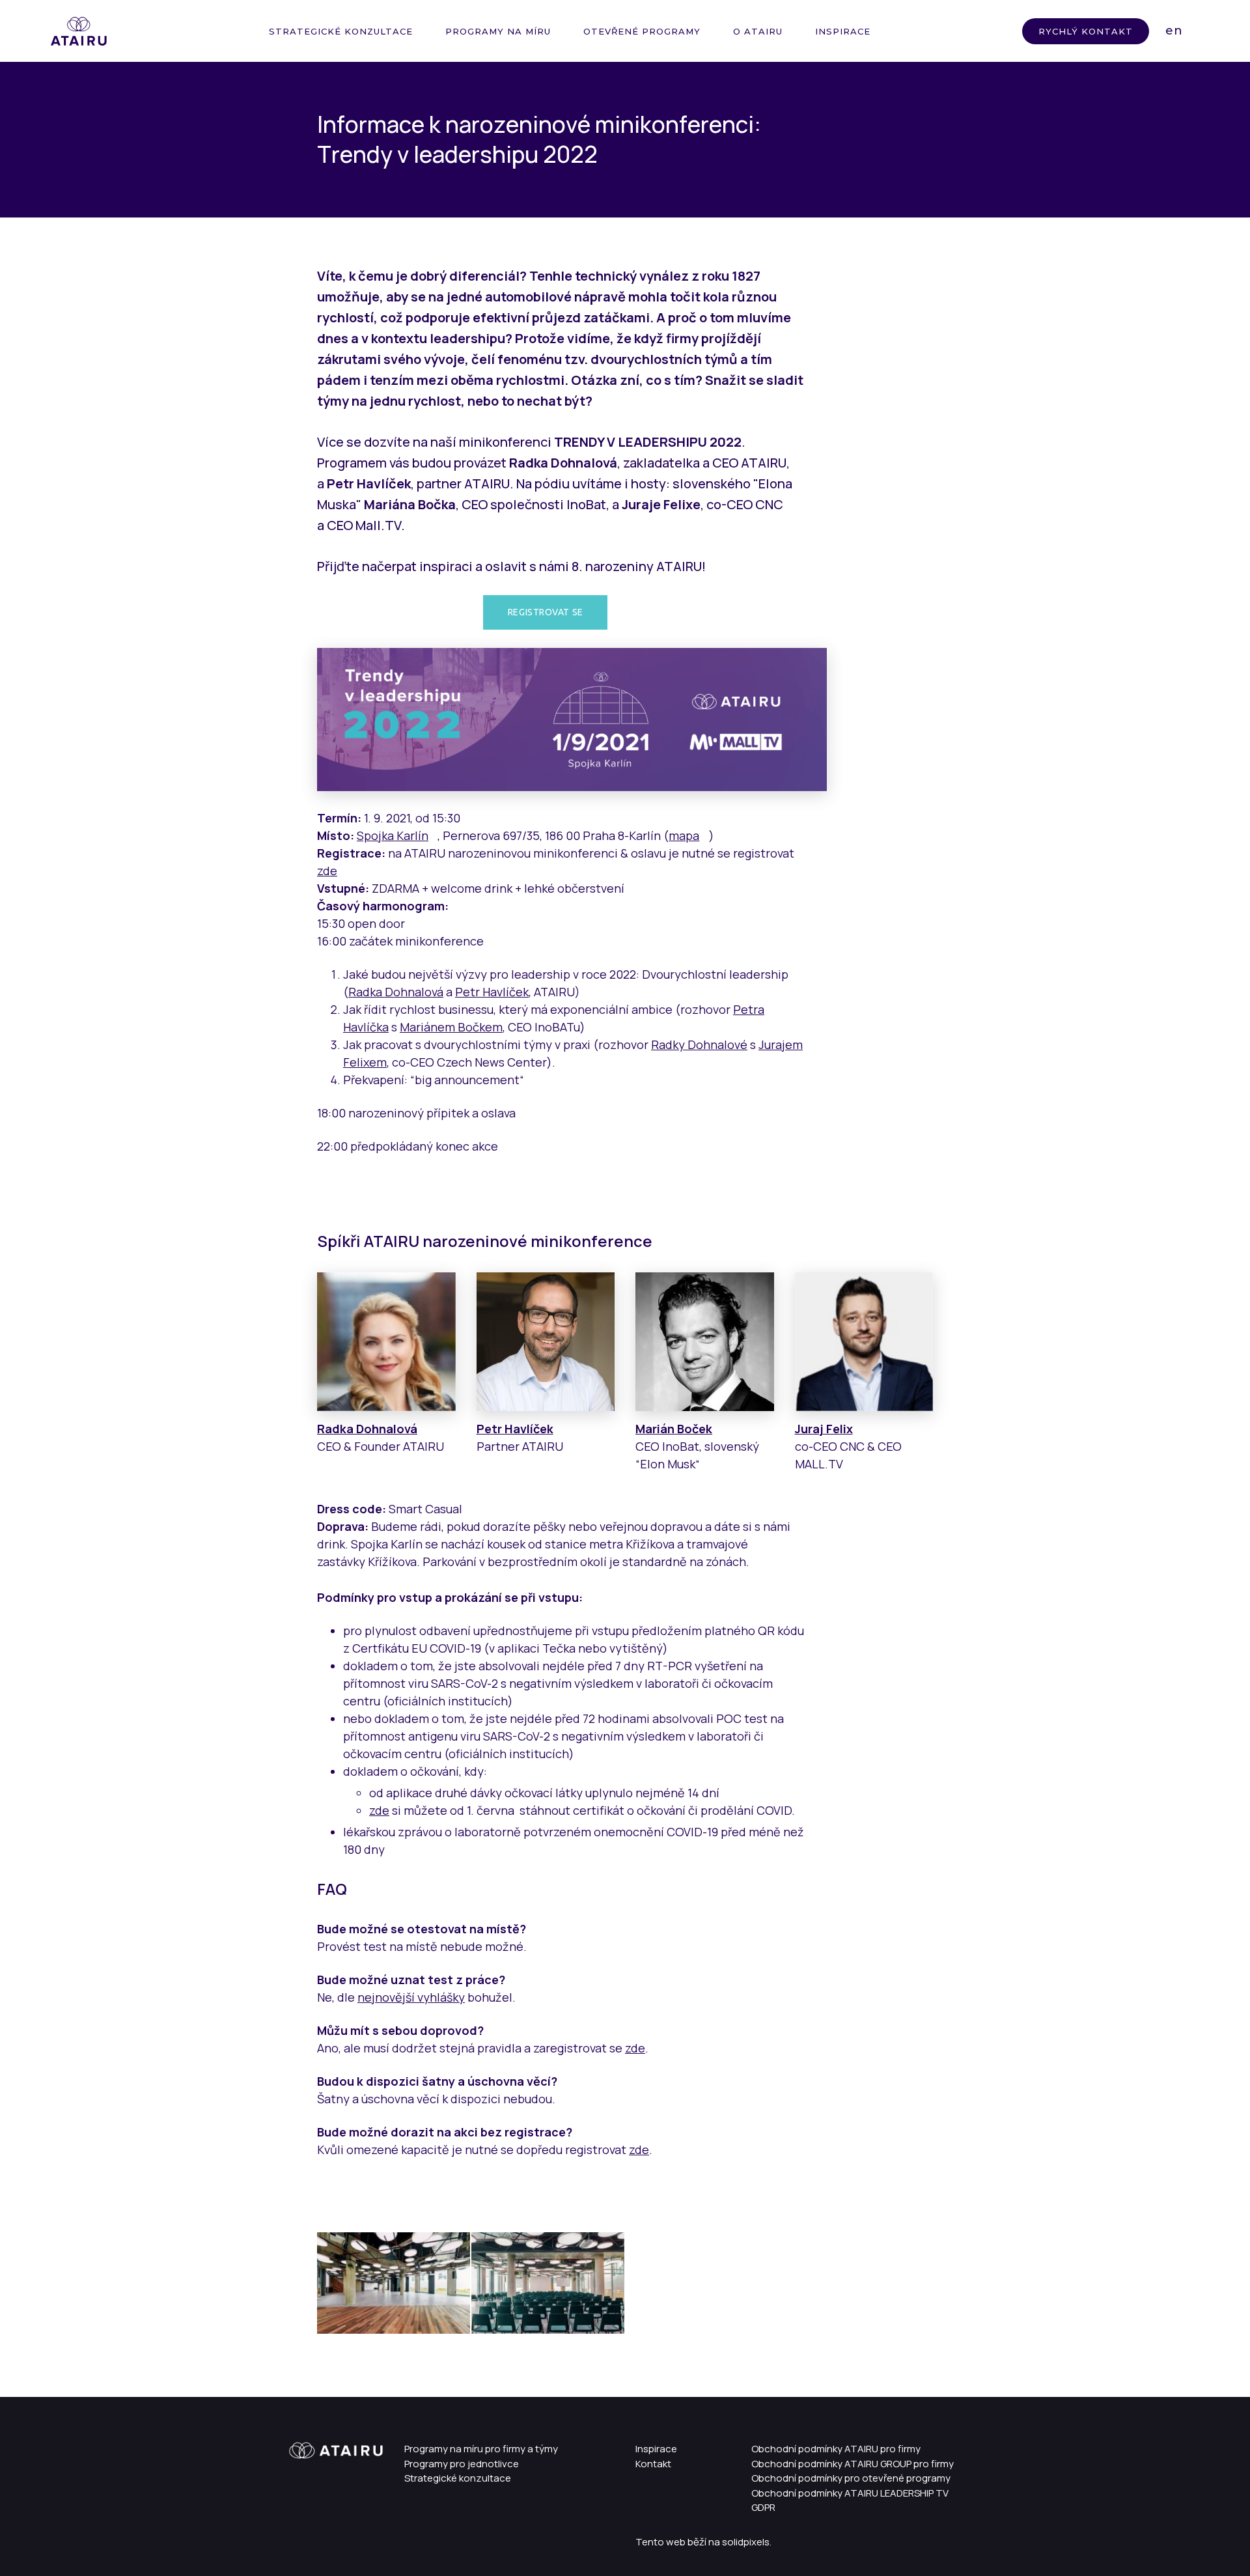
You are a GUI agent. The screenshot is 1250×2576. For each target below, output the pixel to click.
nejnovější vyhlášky (411, 1997)
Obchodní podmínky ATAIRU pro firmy (836, 2449)
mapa (684, 835)
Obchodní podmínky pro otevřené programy (851, 2478)
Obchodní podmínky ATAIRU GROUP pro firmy (853, 2464)
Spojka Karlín (393, 835)
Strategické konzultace (458, 2478)
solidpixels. (747, 2542)
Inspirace (656, 2449)
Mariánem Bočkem (451, 1027)
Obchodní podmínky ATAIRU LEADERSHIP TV (850, 2493)
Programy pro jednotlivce (462, 2464)
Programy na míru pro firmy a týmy (481, 2449)
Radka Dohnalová (396, 992)
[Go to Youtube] (332, 2538)
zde (327, 871)
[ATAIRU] (79, 31)
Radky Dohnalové (699, 1044)
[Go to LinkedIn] (286, 2538)
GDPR (763, 2507)
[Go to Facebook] (309, 2538)
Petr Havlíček (492, 992)
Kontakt (653, 2464)
